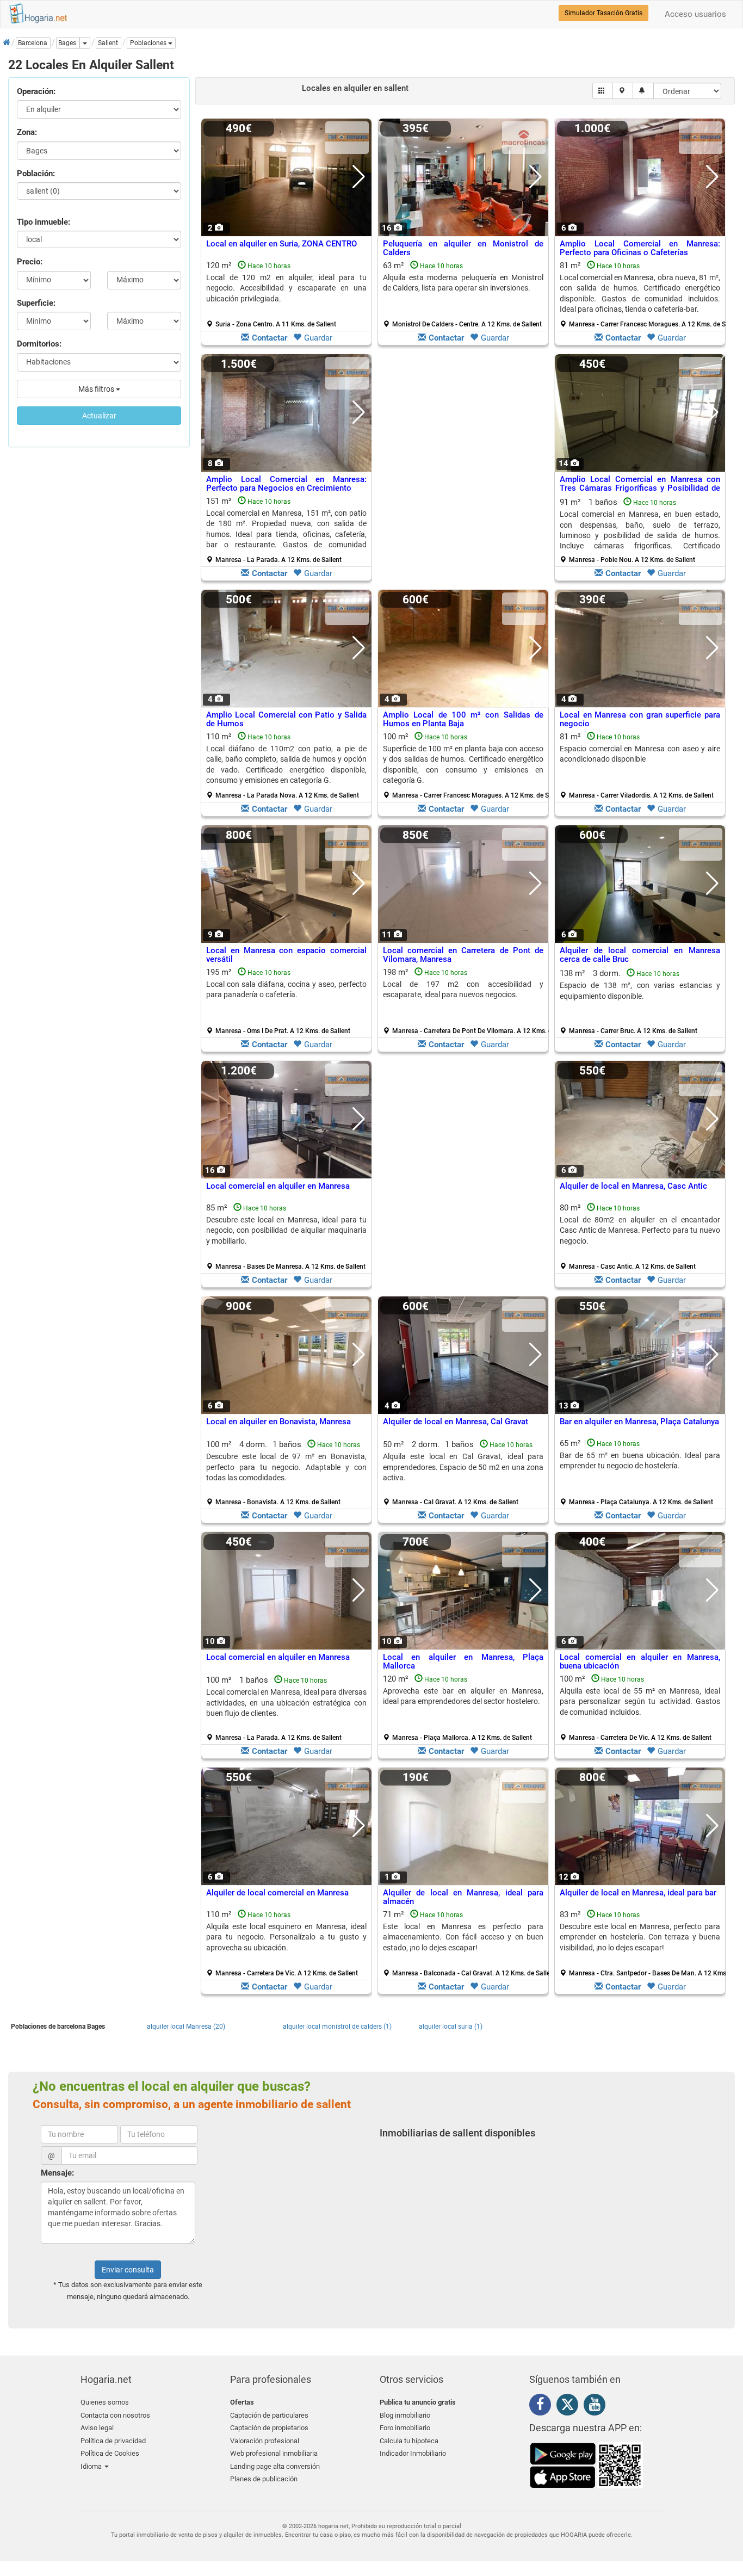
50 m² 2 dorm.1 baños (463, 1473)
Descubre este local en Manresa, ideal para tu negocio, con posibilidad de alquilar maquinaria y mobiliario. (286, 1230)
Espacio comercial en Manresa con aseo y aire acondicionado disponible (640, 754)
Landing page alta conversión (275, 2466)
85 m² (286, 1237)
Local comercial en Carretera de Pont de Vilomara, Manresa (463, 955)
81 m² (644, 294)
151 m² (286, 530)
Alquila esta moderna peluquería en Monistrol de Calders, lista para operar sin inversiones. (463, 283)
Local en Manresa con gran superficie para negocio (640, 719)
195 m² (286, 1001)
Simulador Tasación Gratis (603, 13)
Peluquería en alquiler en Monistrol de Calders (463, 248)
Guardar (318, 338)
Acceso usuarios (695, 14)
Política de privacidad (113, 2441)
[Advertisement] (463, 470)
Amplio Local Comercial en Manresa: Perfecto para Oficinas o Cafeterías (640, 248)
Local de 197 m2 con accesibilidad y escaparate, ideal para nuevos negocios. (463, 989)
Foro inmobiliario (405, 2428)
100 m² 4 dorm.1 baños (286, 1473)
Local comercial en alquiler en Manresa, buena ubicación (640, 1662)
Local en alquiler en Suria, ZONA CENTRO (281, 244)
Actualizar (99, 416)
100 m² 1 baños (286, 1708)
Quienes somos (105, 2402)
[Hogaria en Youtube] (597, 2406)
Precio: (30, 262)
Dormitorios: (39, 344)
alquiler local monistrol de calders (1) (337, 2027)
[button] (151, 43)
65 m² (640, 1472)
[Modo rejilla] (603, 91)
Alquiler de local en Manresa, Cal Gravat (456, 1422)
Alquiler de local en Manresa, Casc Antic (633, 1186)
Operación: (36, 91)
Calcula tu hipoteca (409, 2441)
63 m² (463, 294)
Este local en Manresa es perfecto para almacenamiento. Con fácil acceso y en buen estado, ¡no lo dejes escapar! (463, 1937)
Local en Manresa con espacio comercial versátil (286, 955)
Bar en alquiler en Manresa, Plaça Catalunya (639, 1422)
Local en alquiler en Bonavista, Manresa (278, 1422)
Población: (36, 174)
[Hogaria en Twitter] (570, 2407)
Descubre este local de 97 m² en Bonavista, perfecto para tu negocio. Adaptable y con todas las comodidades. (286, 1467)
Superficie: (36, 303)
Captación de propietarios (269, 2428)
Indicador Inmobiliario (413, 2453)
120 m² (286, 294)
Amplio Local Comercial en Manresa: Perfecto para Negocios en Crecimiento (286, 484)
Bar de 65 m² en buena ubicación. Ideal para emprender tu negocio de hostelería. (640, 1460)
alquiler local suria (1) (451, 2027)
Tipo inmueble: (44, 222)
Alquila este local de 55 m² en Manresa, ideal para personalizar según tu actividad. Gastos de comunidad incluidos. (640, 1701)
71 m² (467, 1943)
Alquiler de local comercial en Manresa (277, 1893)
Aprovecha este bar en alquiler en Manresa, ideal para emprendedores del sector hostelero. (463, 1696)
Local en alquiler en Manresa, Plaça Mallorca (463, 1662)
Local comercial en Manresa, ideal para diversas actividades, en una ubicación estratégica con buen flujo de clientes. (286, 1703)
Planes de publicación (264, 2479)
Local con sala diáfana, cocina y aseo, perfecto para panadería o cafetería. (286, 989)
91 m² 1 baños (640, 530)
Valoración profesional (265, 2441)
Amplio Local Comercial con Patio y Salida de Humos (286, 719)
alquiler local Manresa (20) (186, 2027)
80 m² (640, 1237)
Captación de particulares (269, 2415)
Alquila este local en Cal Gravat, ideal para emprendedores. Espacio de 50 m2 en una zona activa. (463, 1467)
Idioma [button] (92, 2466)
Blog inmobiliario (405, 2415)
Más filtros (97, 389)
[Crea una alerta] (643, 91)
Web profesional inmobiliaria (274, 2453)
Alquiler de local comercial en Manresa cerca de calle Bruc (640, 955)
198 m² (467, 1001)
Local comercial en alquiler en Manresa (278, 1186)
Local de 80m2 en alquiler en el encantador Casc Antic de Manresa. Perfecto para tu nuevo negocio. (640, 1230)
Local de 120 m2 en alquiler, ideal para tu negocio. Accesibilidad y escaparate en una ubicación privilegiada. (286, 288)
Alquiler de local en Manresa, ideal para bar (638, 1893)
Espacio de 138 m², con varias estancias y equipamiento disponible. (640, 990)
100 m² (467, 765)
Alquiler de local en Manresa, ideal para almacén (463, 1897)
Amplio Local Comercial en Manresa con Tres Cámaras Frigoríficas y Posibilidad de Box (640, 488)
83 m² (644, 1943)
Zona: (27, 132)
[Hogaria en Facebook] (543, 2406)
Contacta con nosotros (115, 2415)
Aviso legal (97, 2428)
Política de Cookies (110, 2453)
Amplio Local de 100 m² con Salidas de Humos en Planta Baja (463, 719)
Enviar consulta (128, 2270)
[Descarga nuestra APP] (586, 2464)
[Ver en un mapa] (623, 91)
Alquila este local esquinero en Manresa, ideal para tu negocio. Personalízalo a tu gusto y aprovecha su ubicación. (286, 1937)
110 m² (286, 765)
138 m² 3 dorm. (640, 1002)
